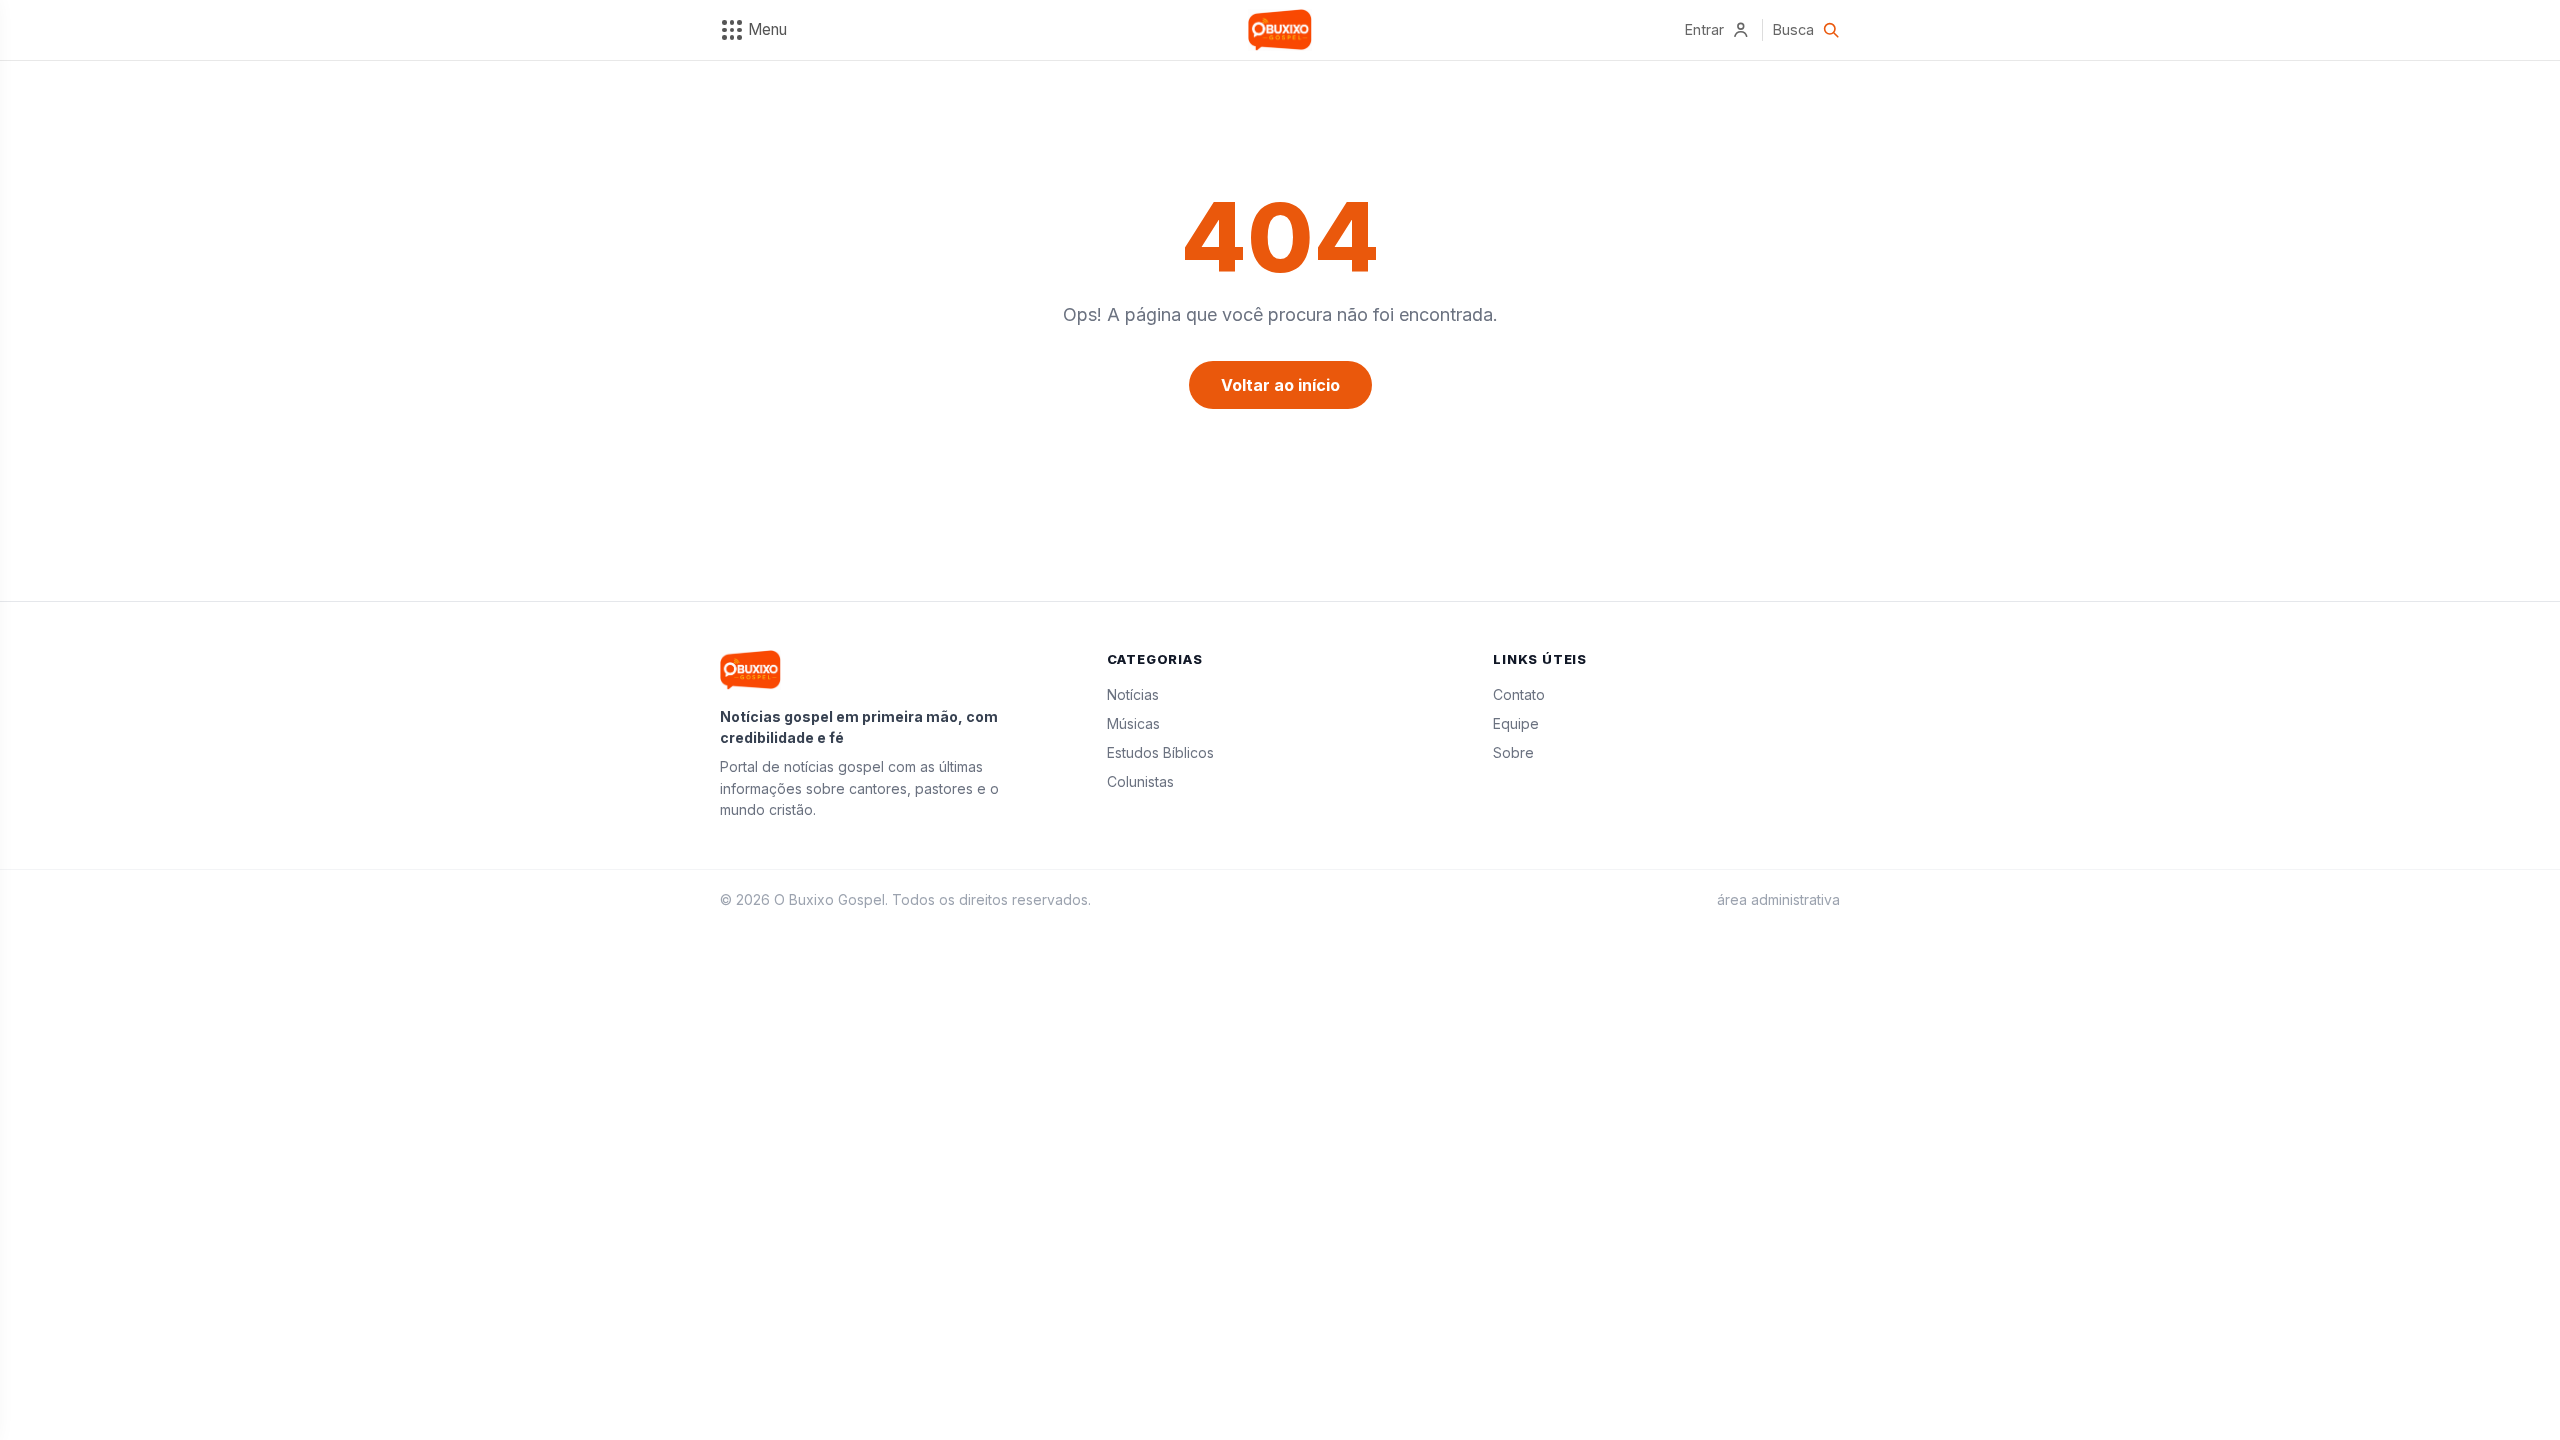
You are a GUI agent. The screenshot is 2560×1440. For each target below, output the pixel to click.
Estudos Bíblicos (1160, 752)
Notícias (1133, 694)
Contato (1519, 694)
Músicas (1133, 723)
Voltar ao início (1280, 385)
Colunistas (1140, 781)
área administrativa (1778, 899)
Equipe (1516, 723)
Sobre (1513, 752)
